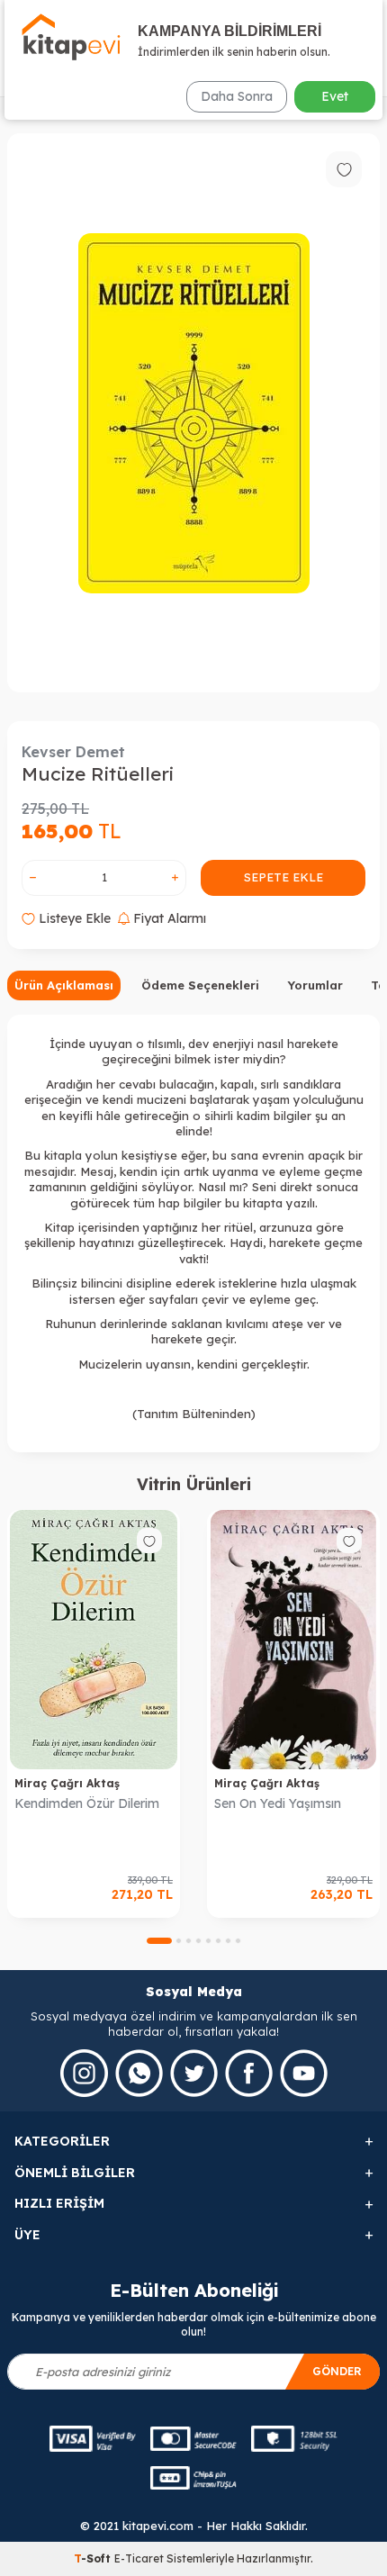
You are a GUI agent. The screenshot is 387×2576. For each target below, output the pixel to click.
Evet (335, 96)
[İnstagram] (84, 2073)
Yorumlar (315, 985)
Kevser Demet (73, 752)
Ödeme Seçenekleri (200, 985)
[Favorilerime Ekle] (149, 1541)
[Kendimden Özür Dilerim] (94, 1640)
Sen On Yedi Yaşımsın (278, 1803)
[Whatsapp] (139, 2073)
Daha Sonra (237, 96)
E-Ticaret (139, 2558)
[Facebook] (249, 2073)
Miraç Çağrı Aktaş (67, 1783)
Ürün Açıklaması (64, 985)
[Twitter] (194, 2073)
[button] (159, 1941)
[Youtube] (304, 2073)
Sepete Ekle (283, 877)
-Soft (94, 2558)
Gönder (337, 2371)
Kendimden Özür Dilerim (87, 1803)
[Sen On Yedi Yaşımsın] (293, 1640)
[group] (193, 413)
